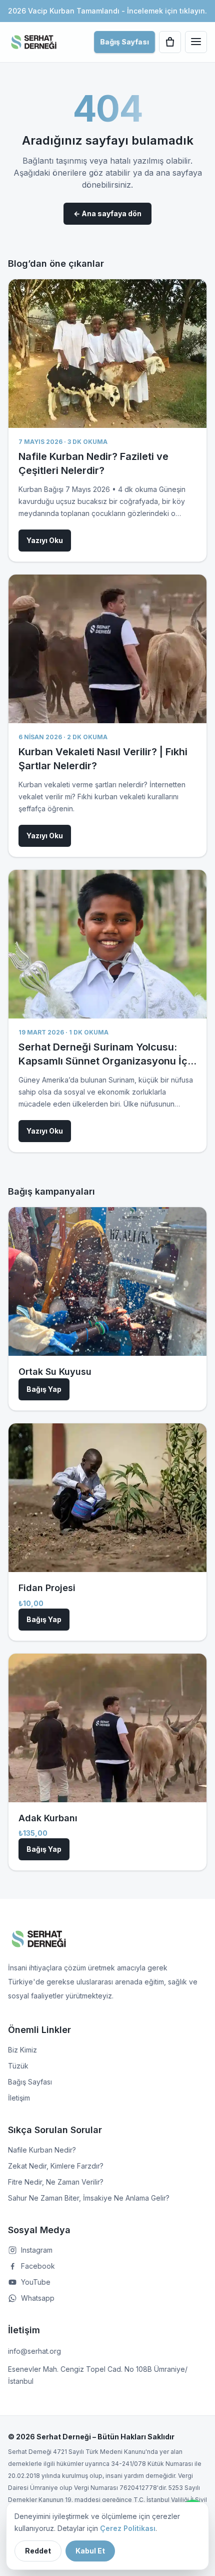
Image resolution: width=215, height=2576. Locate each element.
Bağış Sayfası (124, 42)
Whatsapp (38, 2298)
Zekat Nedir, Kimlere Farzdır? (56, 2166)
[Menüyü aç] (196, 42)
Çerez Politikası (128, 2528)
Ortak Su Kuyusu (55, 1372)
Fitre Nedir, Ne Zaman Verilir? (56, 2182)
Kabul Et (90, 2551)
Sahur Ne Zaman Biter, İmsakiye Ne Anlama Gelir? (89, 2198)
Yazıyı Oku (45, 540)
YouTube (36, 2282)
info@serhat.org (34, 2351)
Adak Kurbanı (48, 1818)
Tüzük (18, 2066)
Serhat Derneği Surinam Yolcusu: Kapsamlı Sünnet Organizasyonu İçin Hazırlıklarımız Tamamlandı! (107, 1061)
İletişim (19, 2098)
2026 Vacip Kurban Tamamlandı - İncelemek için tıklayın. (107, 11)
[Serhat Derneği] (34, 42)
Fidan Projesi (47, 1588)
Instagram (37, 2250)
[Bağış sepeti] (170, 42)
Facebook (38, 2266)
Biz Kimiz (22, 2050)
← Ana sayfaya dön (107, 213)
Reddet (38, 2551)
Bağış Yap (44, 1389)
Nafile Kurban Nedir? (42, 2150)
